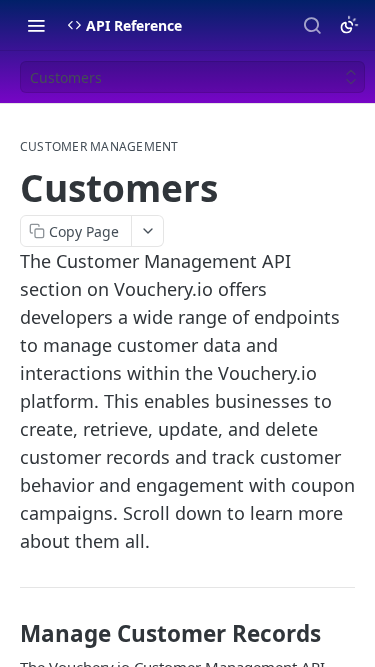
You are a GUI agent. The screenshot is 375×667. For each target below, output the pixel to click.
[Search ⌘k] (312, 25)
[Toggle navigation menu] (36, 25)
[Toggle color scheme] (349, 25)
